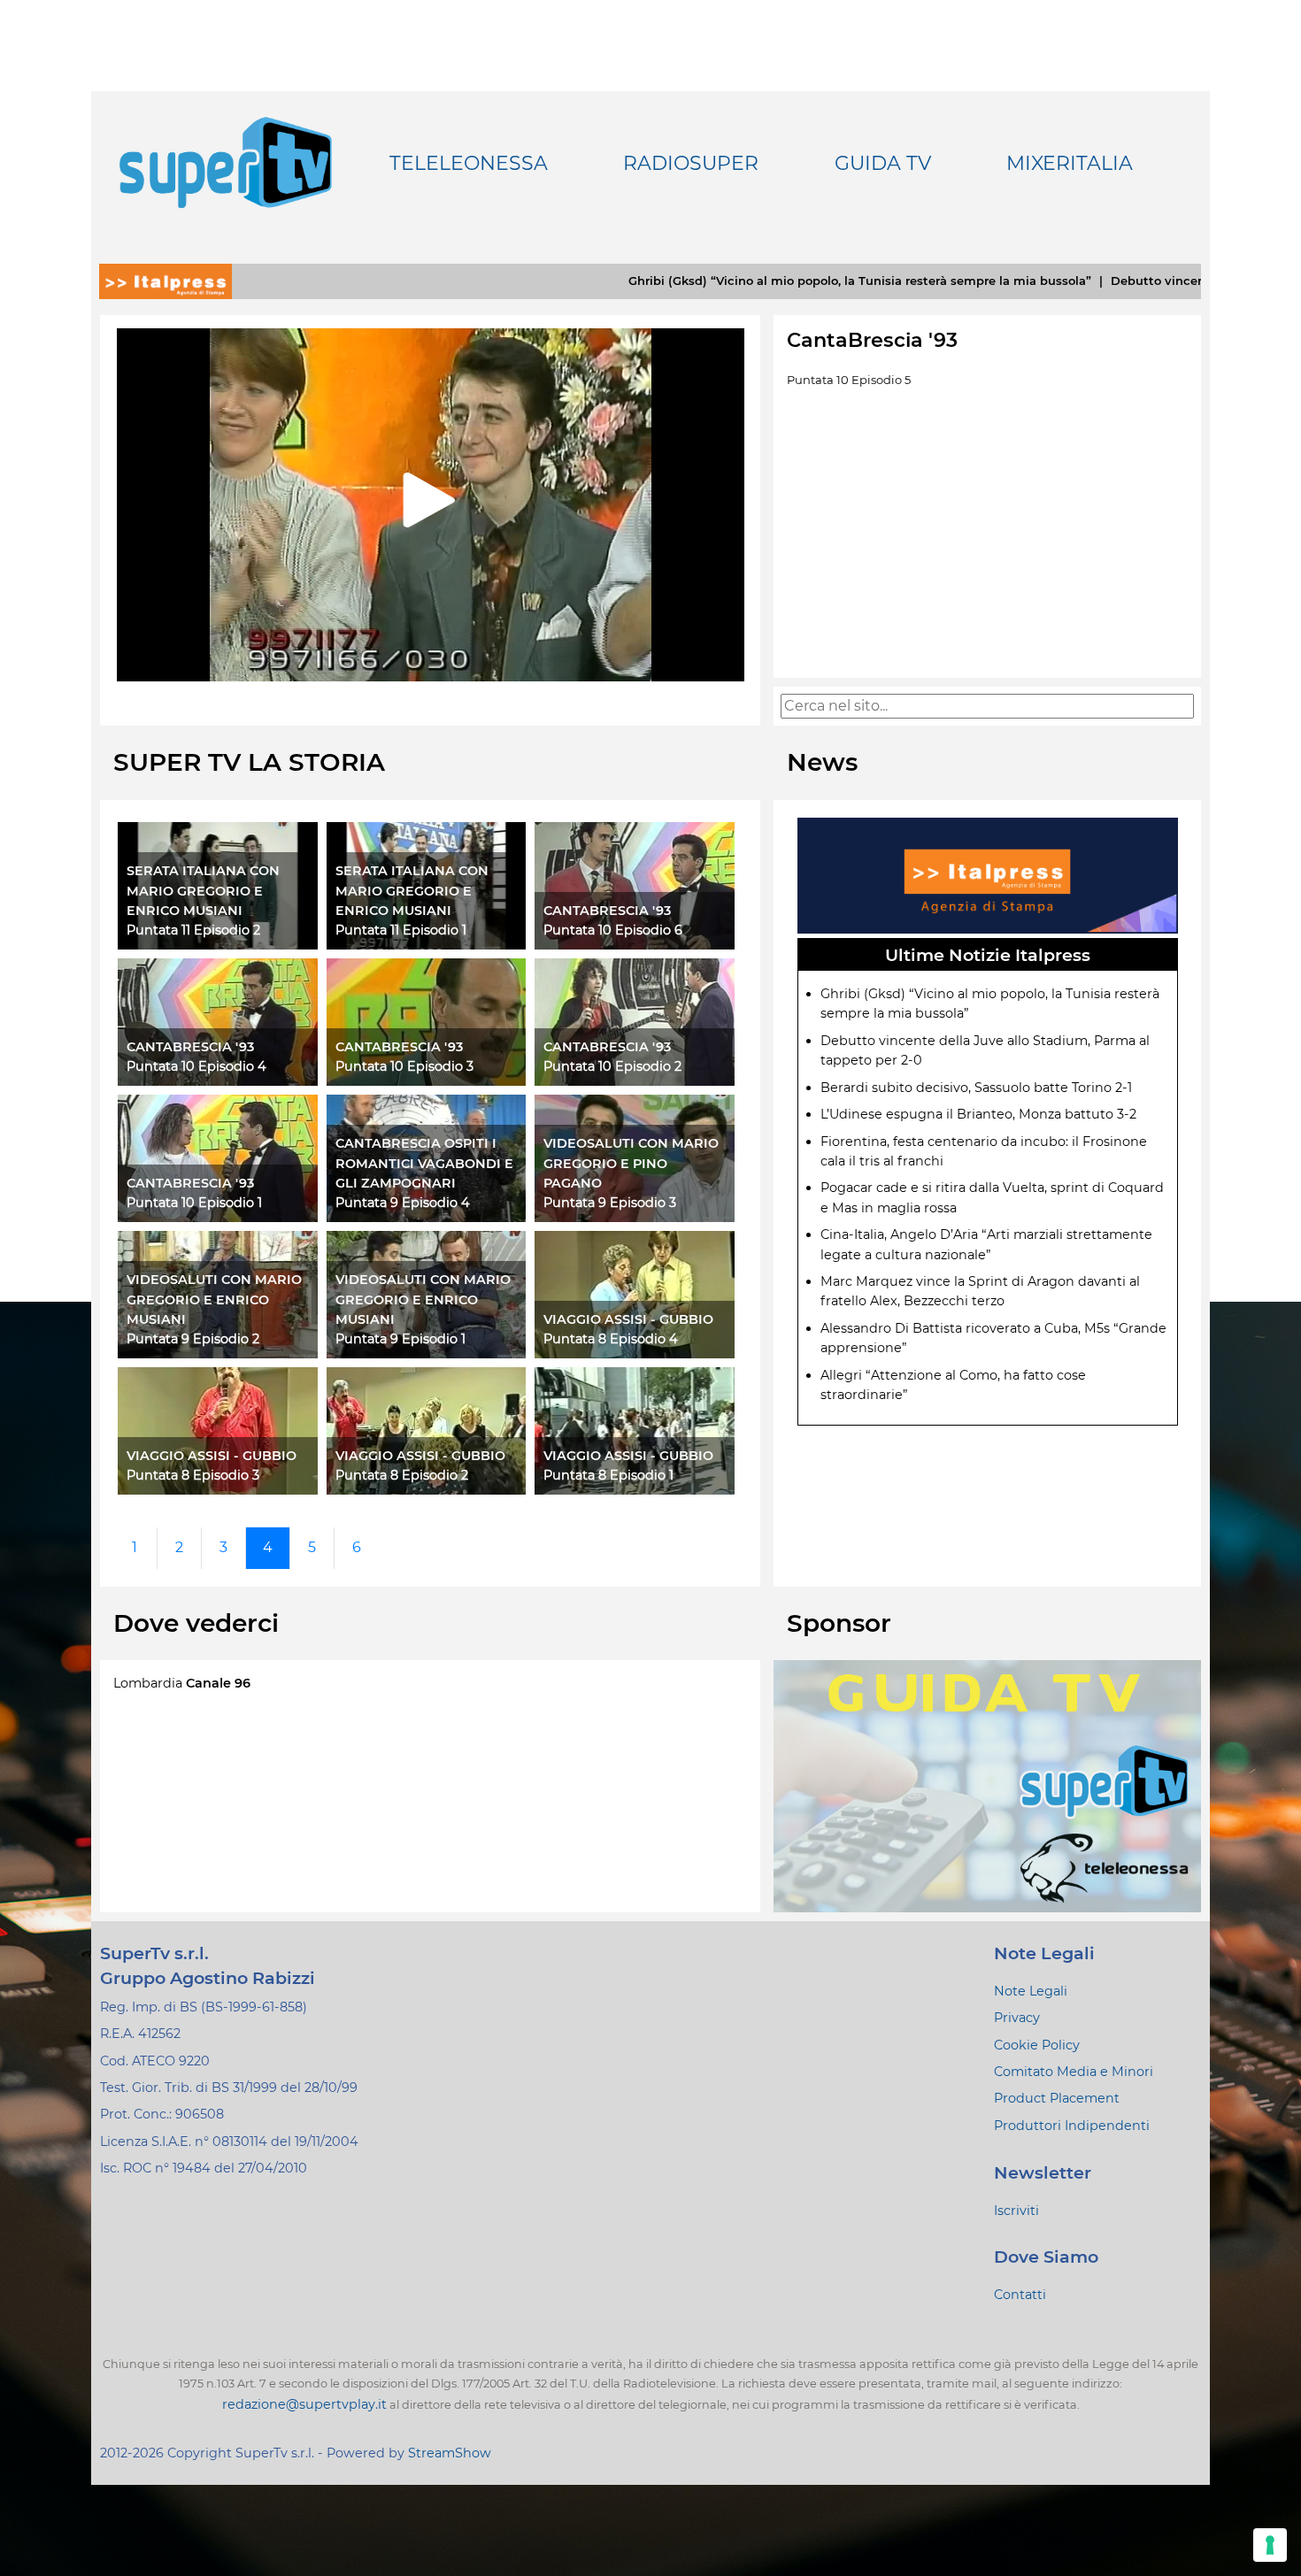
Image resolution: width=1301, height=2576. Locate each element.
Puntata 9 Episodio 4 (403, 1203)
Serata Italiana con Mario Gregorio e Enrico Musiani (203, 891)
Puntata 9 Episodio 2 (193, 1339)
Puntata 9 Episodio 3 (610, 1203)
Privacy (1017, 2018)
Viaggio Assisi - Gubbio (628, 1319)
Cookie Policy (1037, 2045)
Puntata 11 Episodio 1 (401, 930)
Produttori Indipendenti (1072, 2126)
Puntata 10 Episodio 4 (196, 1066)
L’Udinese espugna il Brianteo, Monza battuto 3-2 (978, 1114)
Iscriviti (1016, 2211)
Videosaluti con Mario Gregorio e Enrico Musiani (214, 1300)
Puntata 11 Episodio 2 (193, 930)
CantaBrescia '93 (607, 911)
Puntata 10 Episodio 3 (404, 1066)
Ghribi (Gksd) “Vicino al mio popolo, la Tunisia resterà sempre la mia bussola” (729, 281)
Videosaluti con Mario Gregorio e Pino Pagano (631, 1163)
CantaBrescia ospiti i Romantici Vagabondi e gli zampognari (424, 1163)
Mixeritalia (1070, 164)
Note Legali (1031, 1991)
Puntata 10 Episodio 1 (194, 1203)
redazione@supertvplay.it (304, 2404)
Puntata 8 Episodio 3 (193, 1475)
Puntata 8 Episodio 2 (402, 1475)
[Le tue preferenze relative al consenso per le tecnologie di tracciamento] (1270, 2545)
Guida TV (883, 164)
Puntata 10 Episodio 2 (612, 1066)
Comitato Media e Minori (1074, 2072)
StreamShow (450, 2453)
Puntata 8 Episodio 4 (611, 1339)
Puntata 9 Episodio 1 (400, 1339)
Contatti (1020, 2295)
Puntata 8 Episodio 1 (608, 1475)
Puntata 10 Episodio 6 (613, 930)
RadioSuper (691, 164)
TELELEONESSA (469, 164)
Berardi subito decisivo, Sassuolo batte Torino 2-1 (976, 1088)
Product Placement (1057, 2098)
